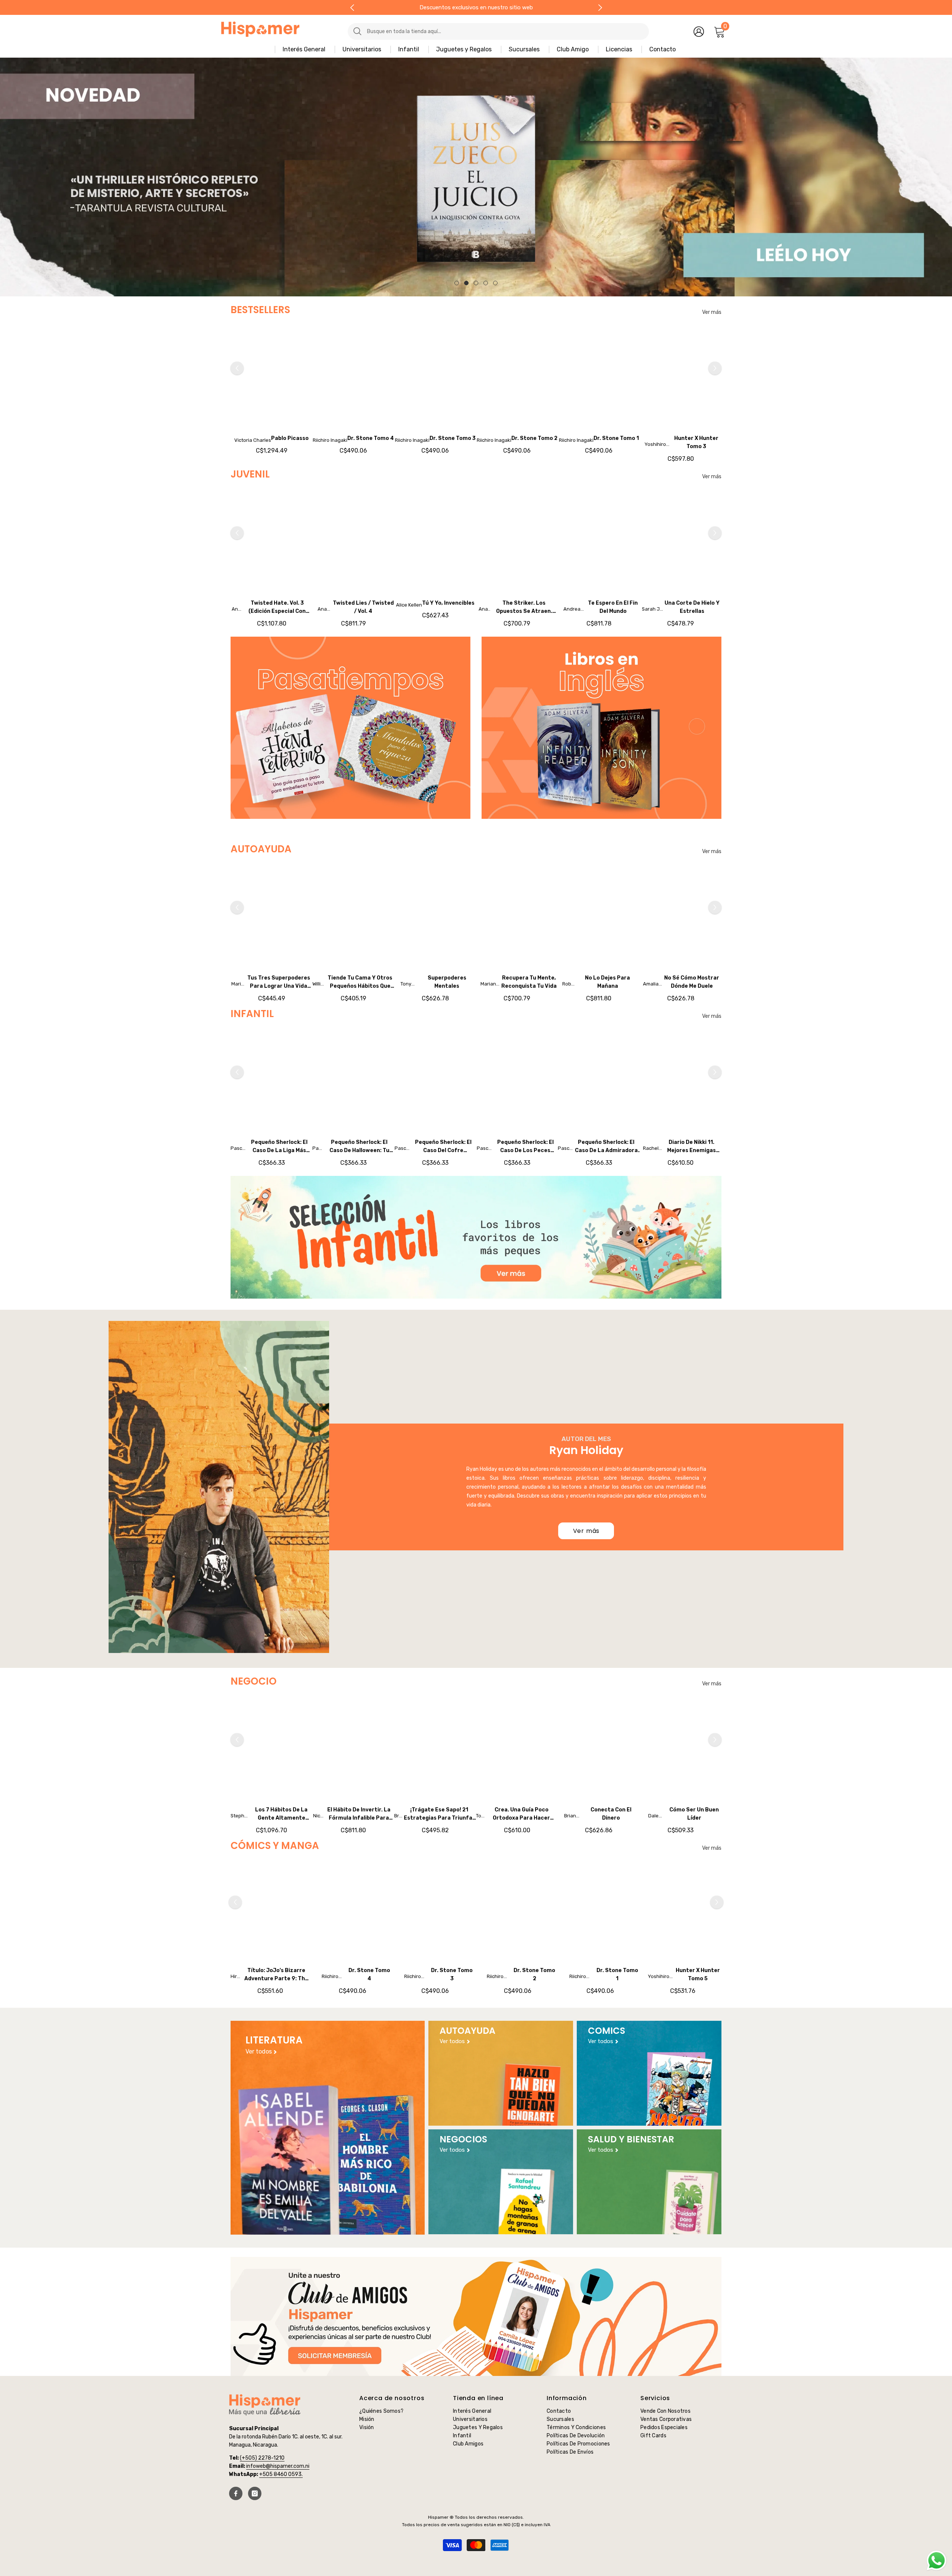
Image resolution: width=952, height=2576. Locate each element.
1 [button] (457, 283)
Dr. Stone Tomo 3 (453, 438)
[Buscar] (482, 31)
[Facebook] (236, 2493)
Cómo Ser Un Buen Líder (694, 1814)
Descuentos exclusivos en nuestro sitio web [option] (476, 7)
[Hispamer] (350, 728)
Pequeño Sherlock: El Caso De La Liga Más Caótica (279, 1147)
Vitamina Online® (476, 2557)
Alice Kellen (409, 605)
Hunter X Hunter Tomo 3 (696, 442)
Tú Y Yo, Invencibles (448, 603)
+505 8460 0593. (281, 2474)
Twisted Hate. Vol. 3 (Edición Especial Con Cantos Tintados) (277, 608)
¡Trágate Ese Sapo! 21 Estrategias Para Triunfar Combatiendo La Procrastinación (439, 1814)
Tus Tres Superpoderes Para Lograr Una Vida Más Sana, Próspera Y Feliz (279, 983)
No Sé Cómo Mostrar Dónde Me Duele (692, 982)
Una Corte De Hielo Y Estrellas (692, 607)
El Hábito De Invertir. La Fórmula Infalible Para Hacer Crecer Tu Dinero (359, 1814)
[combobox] (505, 31)
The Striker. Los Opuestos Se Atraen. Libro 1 (524, 608)
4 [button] (486, 283)
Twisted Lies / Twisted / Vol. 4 (363, 607)
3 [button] (476, 283)
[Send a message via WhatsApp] (937, 2561)
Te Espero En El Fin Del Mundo (613, 607)
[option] (476, 177)
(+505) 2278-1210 (262, 2458)
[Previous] (352, 8)
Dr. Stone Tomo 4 (371, 438)
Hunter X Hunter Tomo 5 (698, 1974)
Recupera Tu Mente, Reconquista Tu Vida (529, 982)
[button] (7, 177)
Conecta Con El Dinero (611, 1814)
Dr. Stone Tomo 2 (534, 438)
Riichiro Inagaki (330, 440)
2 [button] (466, 283)
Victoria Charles (253, 440)
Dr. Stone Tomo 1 (616, 438)
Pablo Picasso (290, 438)
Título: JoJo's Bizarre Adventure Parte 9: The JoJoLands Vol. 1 (276, 1975)
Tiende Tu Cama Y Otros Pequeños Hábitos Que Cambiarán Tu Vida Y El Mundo (360, 983)
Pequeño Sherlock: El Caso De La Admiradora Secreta (606, 1147)
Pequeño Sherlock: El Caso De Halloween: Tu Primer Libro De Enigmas (359, 1147)
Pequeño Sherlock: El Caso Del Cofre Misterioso (443, 1147)
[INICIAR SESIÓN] (699, 31)
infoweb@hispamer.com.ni (278, 2466)
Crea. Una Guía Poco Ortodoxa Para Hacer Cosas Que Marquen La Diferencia (521, 1814)
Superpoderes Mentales (447, 982)
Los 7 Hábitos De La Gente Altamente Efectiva (281, 1814)
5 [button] (495, 283)
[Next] (600, 8)
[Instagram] (255, 2493)
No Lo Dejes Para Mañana (607, 982)
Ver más (712, 312)
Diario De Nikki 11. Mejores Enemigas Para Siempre (692, 1147)
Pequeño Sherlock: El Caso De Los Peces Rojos (525, 1147)
